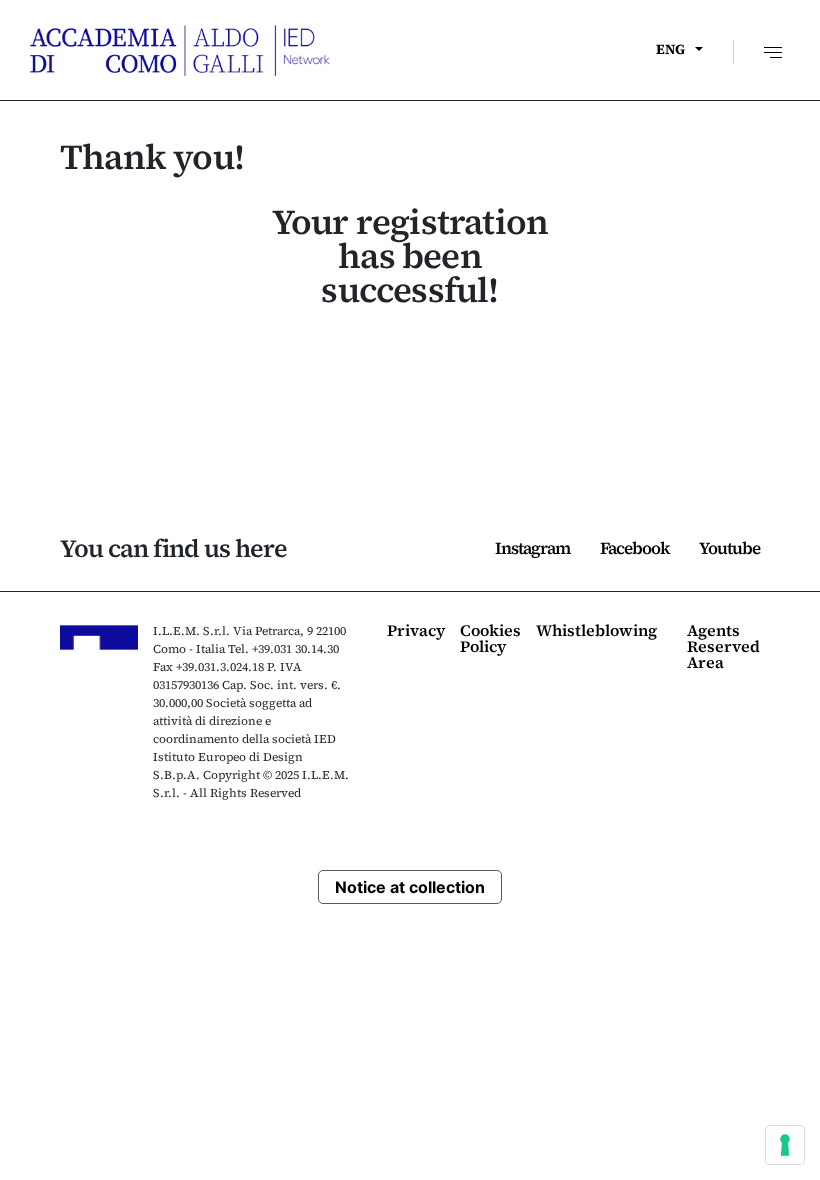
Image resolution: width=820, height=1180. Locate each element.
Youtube (729, 548)
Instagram (532, 548)
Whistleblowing (596, 631)
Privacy (416, 631)
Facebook (634, 548)
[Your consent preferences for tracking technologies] (785, 1145)
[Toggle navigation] (771, 49)
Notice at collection (410, 887)
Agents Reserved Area (723, 647)
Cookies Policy (490, 639)
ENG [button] (670, 49)
